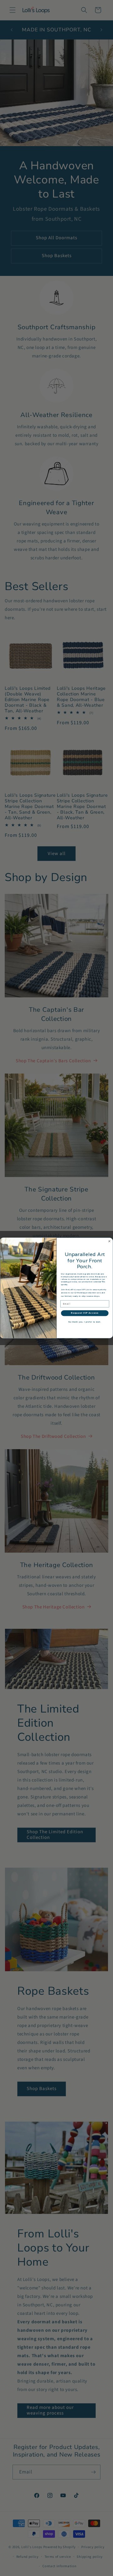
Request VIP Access (85, 1313)
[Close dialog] (110, 1241)
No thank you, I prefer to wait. (85, 1322)
